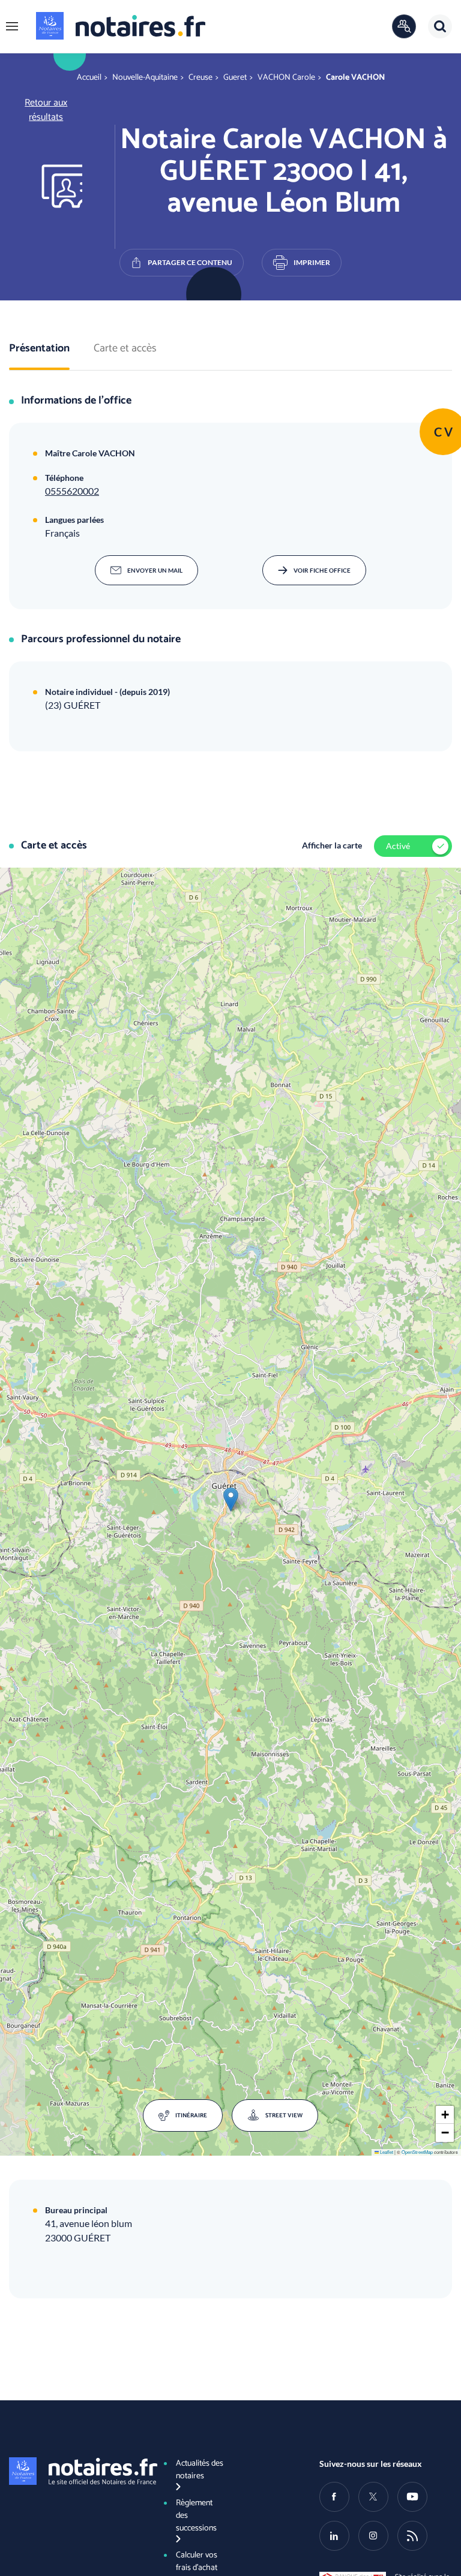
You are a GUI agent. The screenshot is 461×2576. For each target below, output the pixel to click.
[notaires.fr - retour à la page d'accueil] (121, 26)
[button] (12, 26)
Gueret (235, 78)
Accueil (89, 78)
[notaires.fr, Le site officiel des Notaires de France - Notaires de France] (75, 2471)
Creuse (200, 78)
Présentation (39, 349)
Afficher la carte (332, 845)
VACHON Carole (286, 78)
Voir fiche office (322, 570)
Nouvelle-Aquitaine (145, 78)
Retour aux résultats (46, 110)
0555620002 (72, 491)
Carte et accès (125, 349)
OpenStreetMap (417, 2152)
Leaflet (386, 2152)
